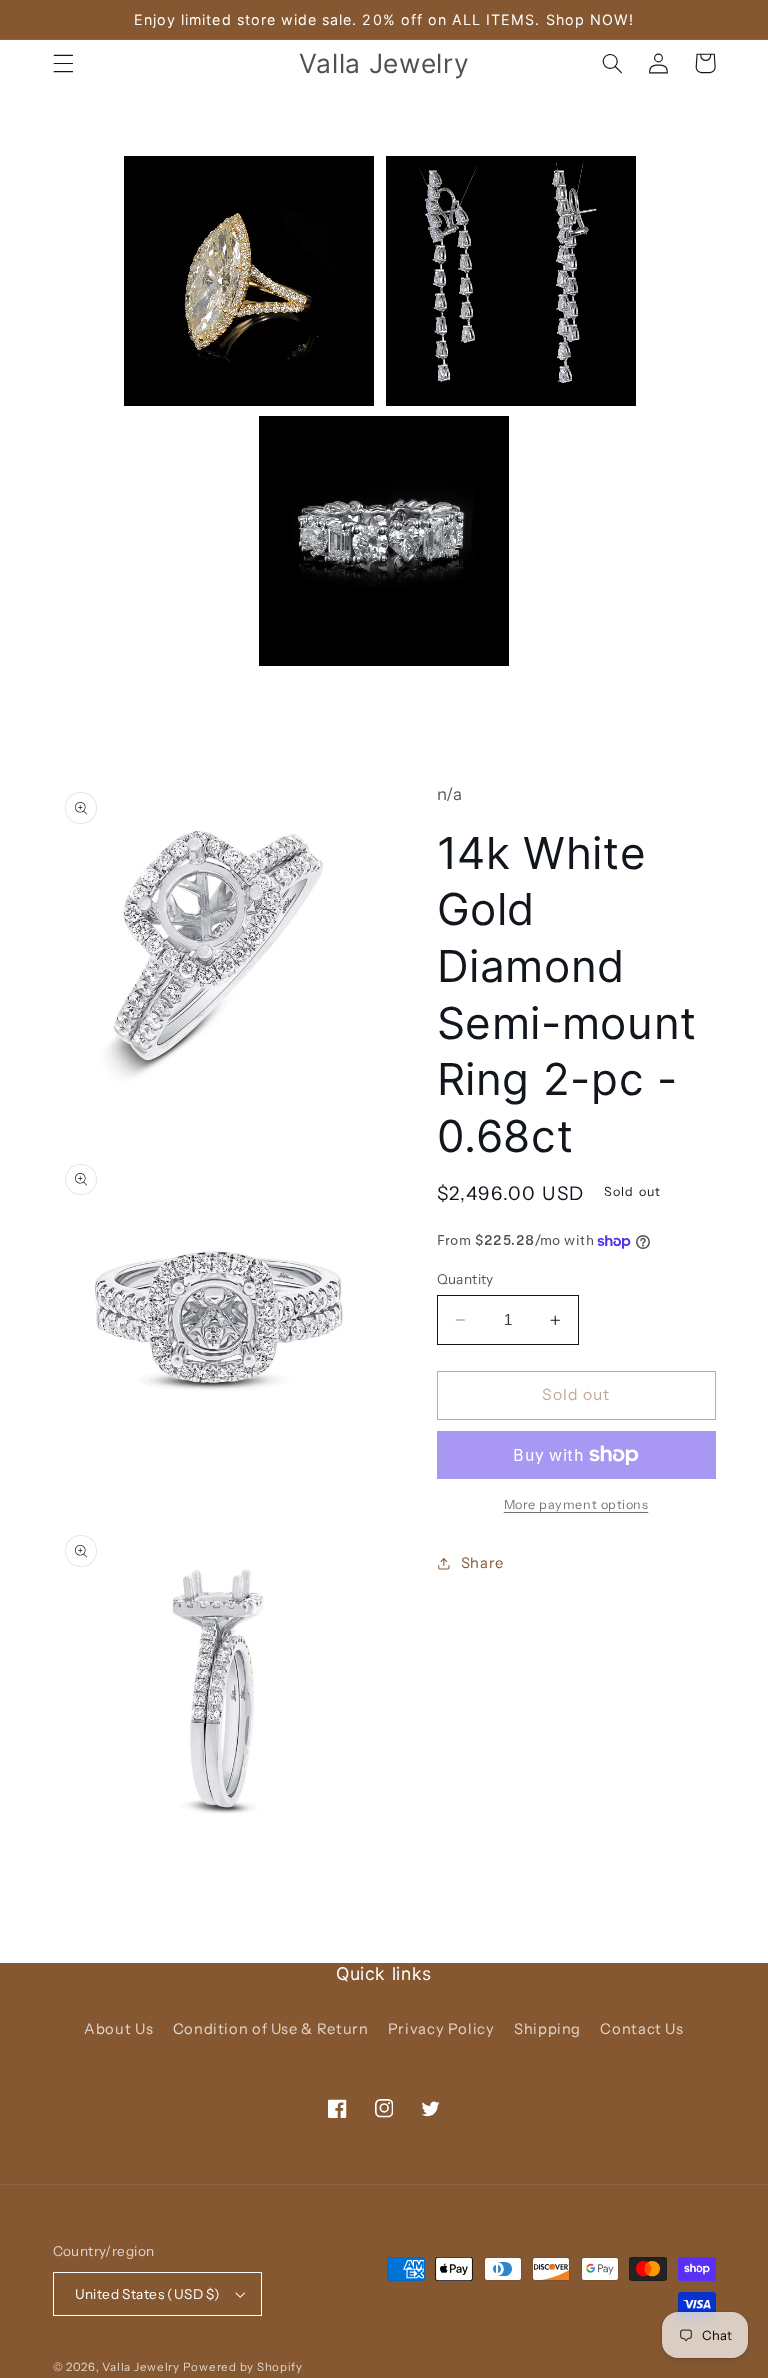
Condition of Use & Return (271, 2029)
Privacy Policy (441, 2029)
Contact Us (641, 2029)
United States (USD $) (148, 2294)
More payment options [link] (576, 1504)
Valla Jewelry (142, 2367)
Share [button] (482, 1563)
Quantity (465, 1279)
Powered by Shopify (243, 2367)
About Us (118, 2029)
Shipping (547, 2029)
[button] (63, 63)
